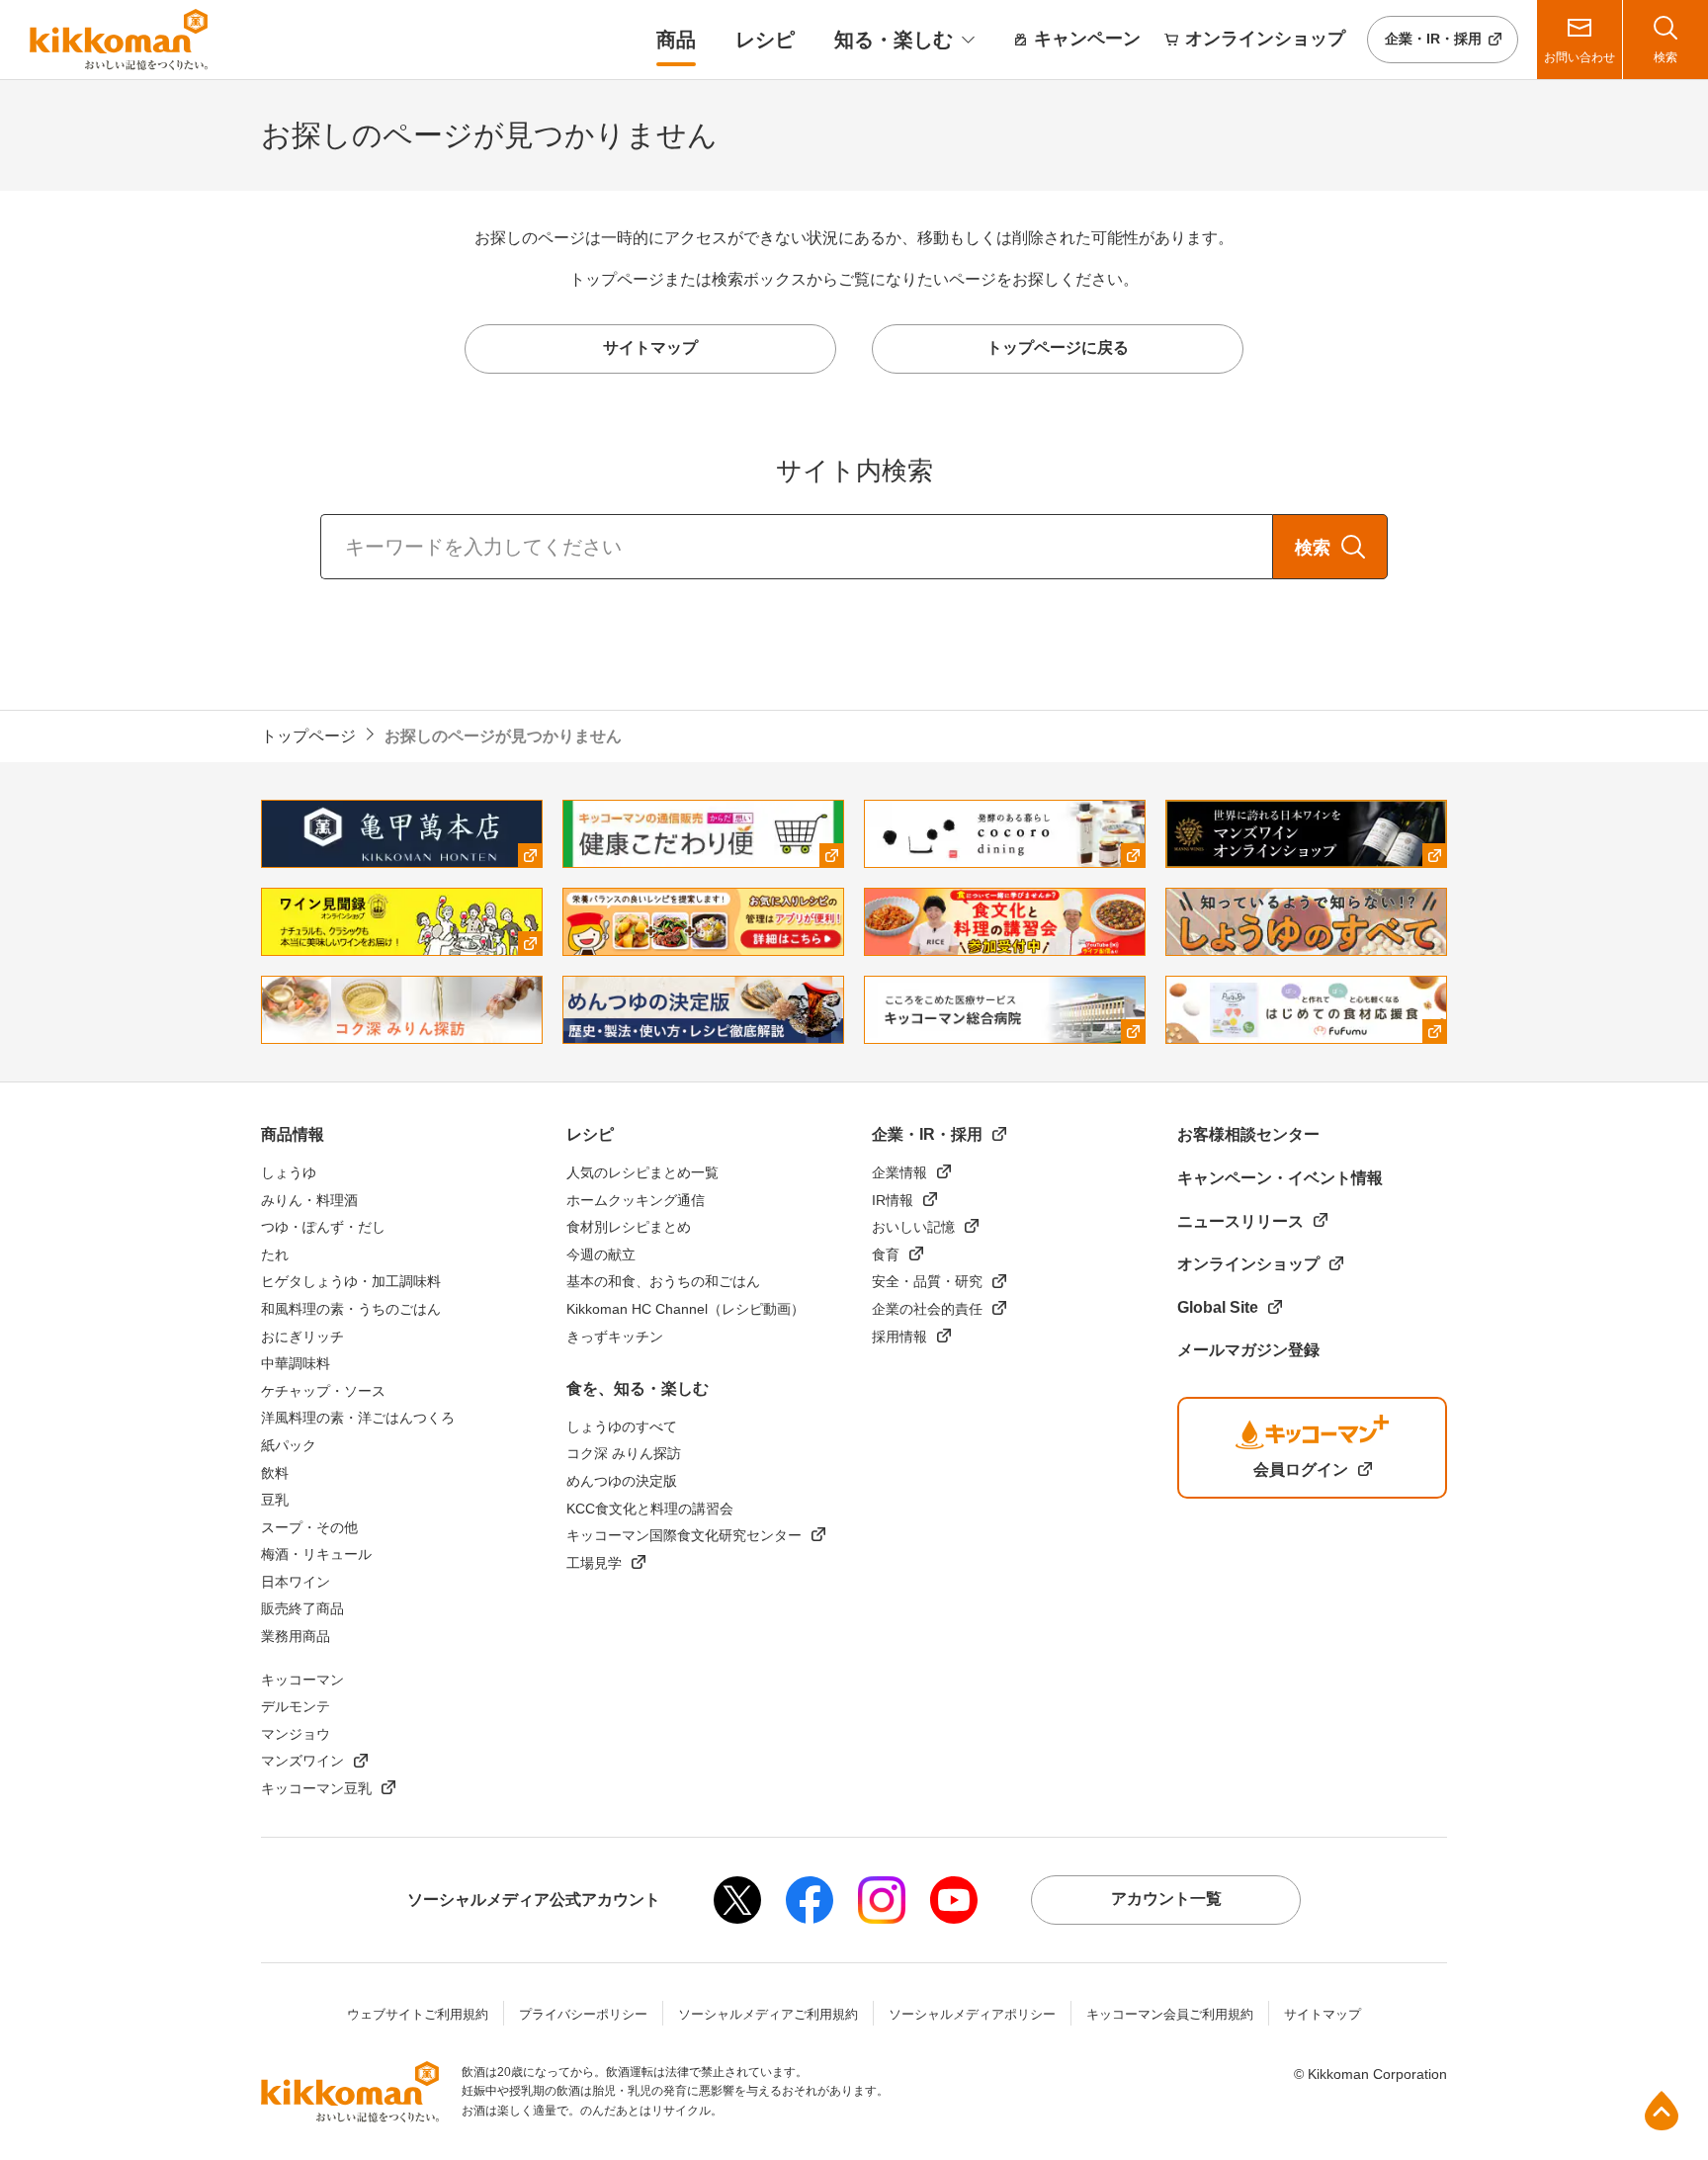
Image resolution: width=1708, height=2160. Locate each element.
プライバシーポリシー (583, 2014)
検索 (1313, 548)
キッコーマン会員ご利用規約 (1170, 2014)
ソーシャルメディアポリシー (972, 2014)
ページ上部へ (1662, 2111)
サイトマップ (1323, 2014)
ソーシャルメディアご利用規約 (768, 2014)
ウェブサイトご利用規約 (418, 2014)
